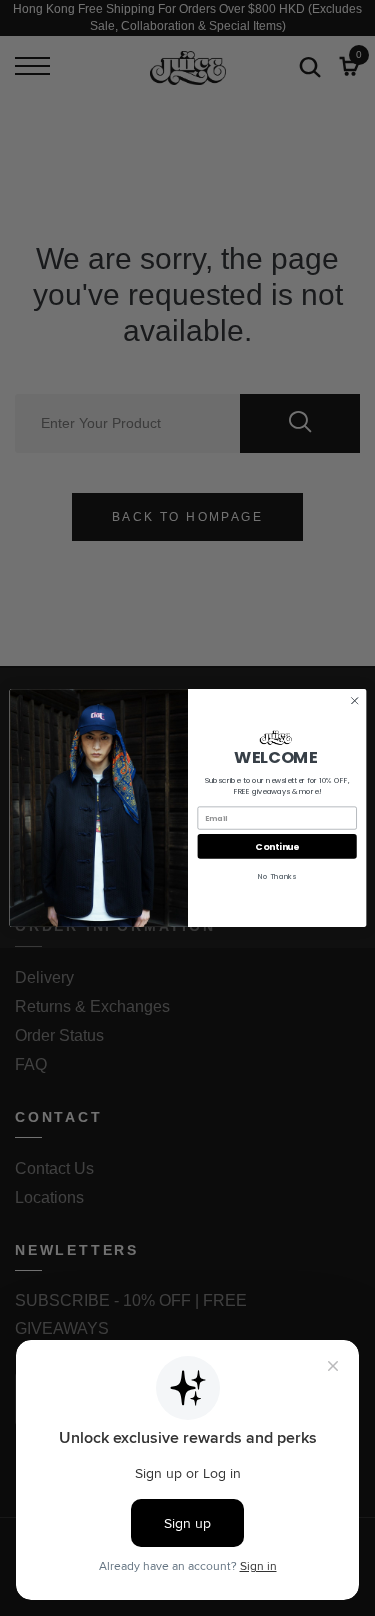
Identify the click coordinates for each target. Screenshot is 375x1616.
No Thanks (276, 876)
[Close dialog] (354, 701)
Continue (276, 846)
